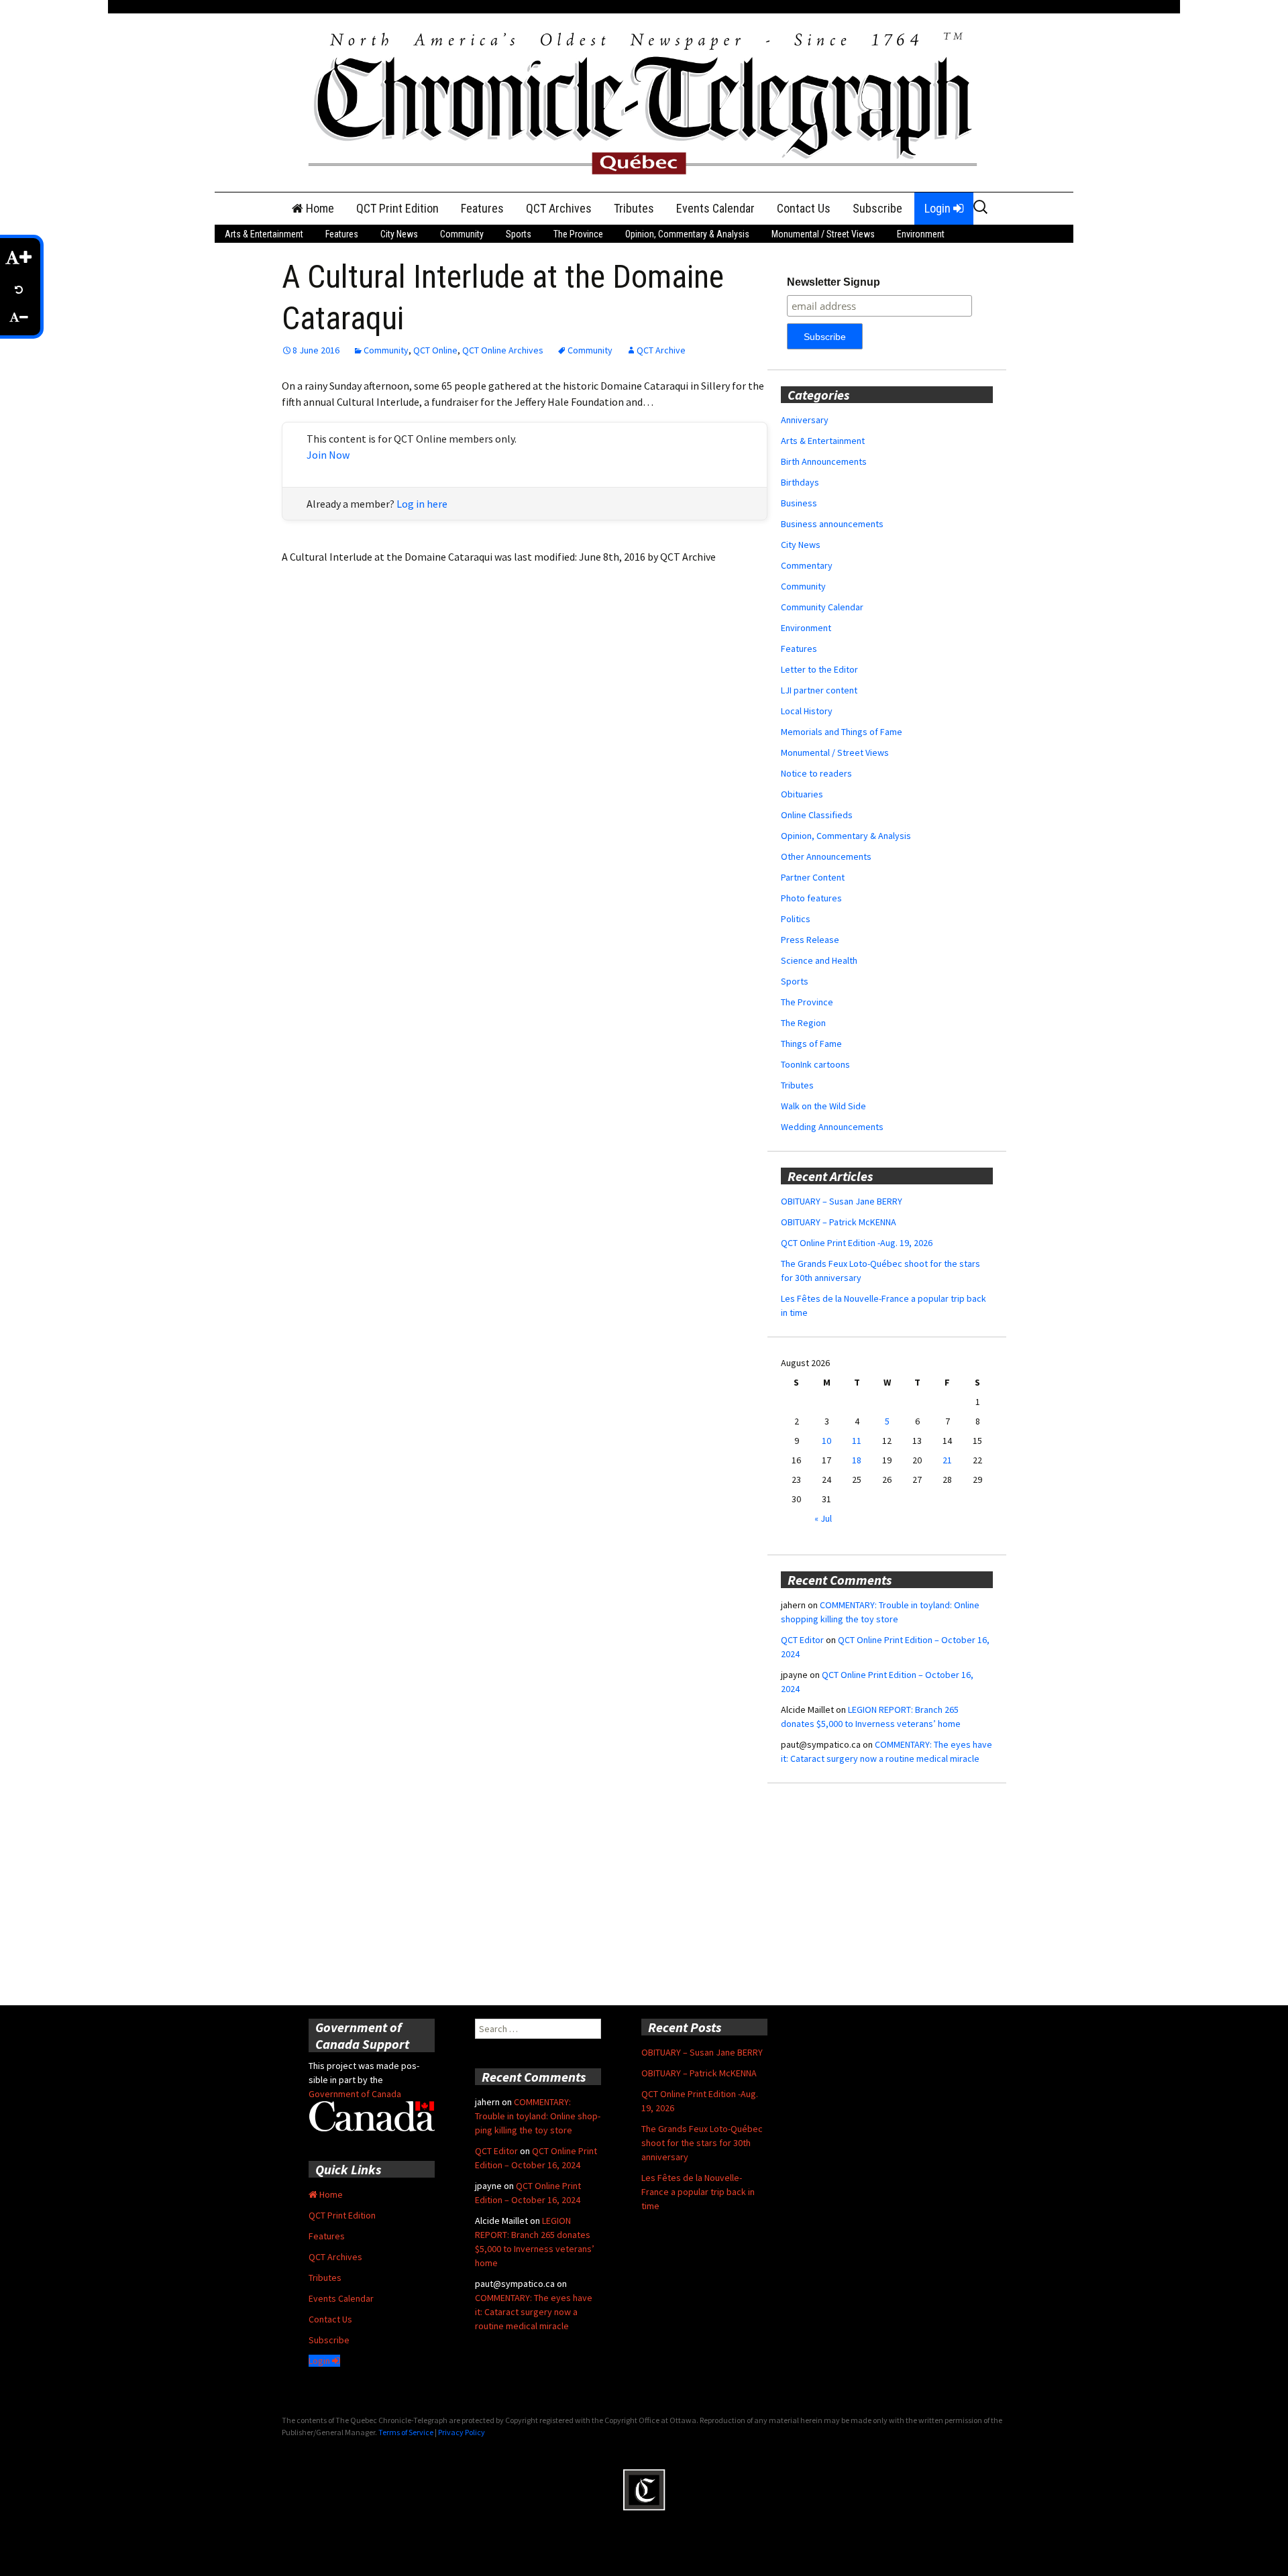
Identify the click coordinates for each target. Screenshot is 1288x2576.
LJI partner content (819, 690)
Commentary (807, 565)
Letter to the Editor (819, 669)
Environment (921, 234)
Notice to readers (816, 773)
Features (482, 208)
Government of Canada (355, 2094)
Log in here (422, 504)
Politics (796, 919)
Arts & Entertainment (264, 234)
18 (857, 1460)
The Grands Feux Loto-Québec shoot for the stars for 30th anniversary (702, 2143)
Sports (519, 234)
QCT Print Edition (397, 208)
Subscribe (877, 208)
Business (799, 503)
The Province (578, 234)
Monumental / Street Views (823, 234)
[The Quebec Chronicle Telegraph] (644, 101)
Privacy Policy (462, 2432)
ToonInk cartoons (815, 1064)
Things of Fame (811, 1044)
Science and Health (819, 960)
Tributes (634, 208)
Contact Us (804, 208)
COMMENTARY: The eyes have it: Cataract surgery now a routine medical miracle (534, 2312)
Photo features (811, 898)
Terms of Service (406, 2432)
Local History (807, 711)
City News (399, 234)
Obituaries (802, 794)
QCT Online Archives (503, 350)
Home (319, 208)
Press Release (810, 940)
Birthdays (800, 482)
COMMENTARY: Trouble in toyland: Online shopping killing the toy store (538, 2116)
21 (947, 1460)
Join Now (328, 455)
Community (462, 234)
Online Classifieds (817, 815)
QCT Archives (559, 208)
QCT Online (435, 350)
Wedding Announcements (832, 1127)
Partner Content (813, 877)
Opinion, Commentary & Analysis (687, 234)
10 (826, 1441)
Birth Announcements (824, 461)
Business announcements (832, 524)
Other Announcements (826, 856)
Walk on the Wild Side (823, 1106)
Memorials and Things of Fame (842, 732)
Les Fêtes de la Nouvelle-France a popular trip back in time (698, 2192)
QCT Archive (661, 350)
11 (857, 1441)
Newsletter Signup (834, 282)
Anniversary (805, 420)
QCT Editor (802, 1640)
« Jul (823, 1518)
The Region (803, 1023)
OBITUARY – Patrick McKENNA (839, 1222)
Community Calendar (822, 607)
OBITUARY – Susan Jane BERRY (842, 1201)
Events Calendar (715, 208)
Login (939, 208)
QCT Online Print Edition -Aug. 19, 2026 (857, 1243)
